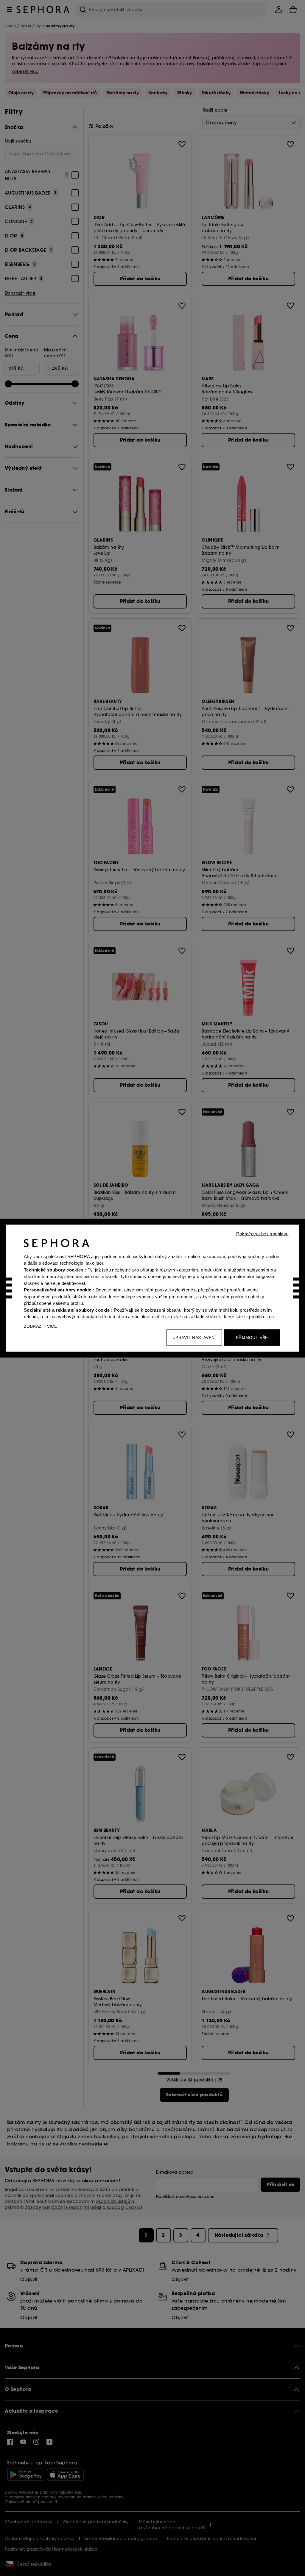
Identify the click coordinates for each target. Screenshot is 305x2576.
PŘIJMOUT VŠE (252, 1337)
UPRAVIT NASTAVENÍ (194, 1337)
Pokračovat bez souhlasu (262, 1234)
